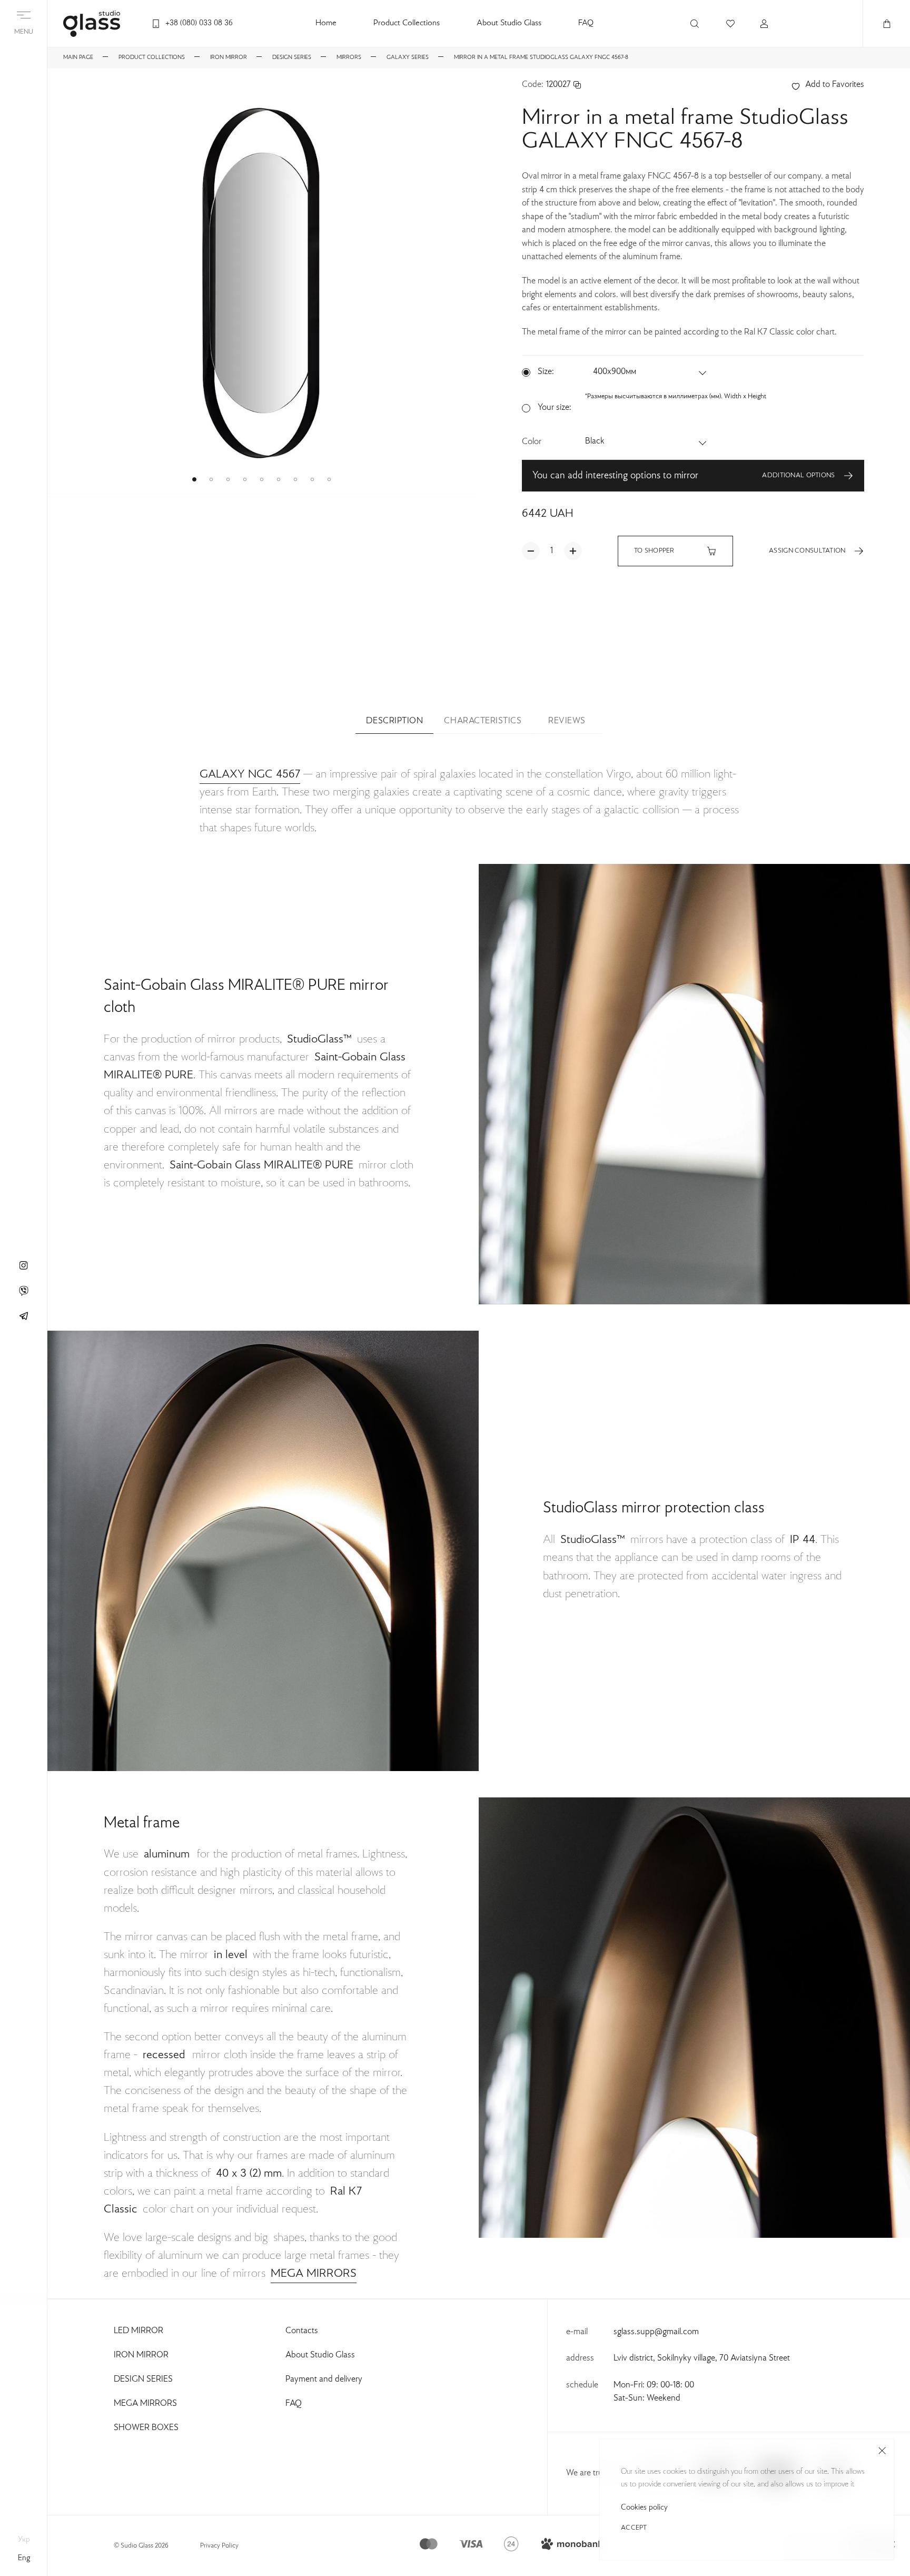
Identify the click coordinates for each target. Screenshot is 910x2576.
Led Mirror (139, 2331)
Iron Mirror (141, 2355)
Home (326, 23)
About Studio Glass (509, 23)
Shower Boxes (146, 2428)
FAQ (586, 23)
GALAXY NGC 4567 (250, 774)
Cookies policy (644, 2508)
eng (24, 2558)
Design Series (143, 2380)
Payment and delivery (324, 2380)
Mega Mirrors (145, 2404)
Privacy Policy (219, 2546)
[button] (194, 479)
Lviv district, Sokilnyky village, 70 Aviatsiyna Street (702, 2358)
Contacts (302, 2331)
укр (24, 2540)
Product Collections (407, 23)
